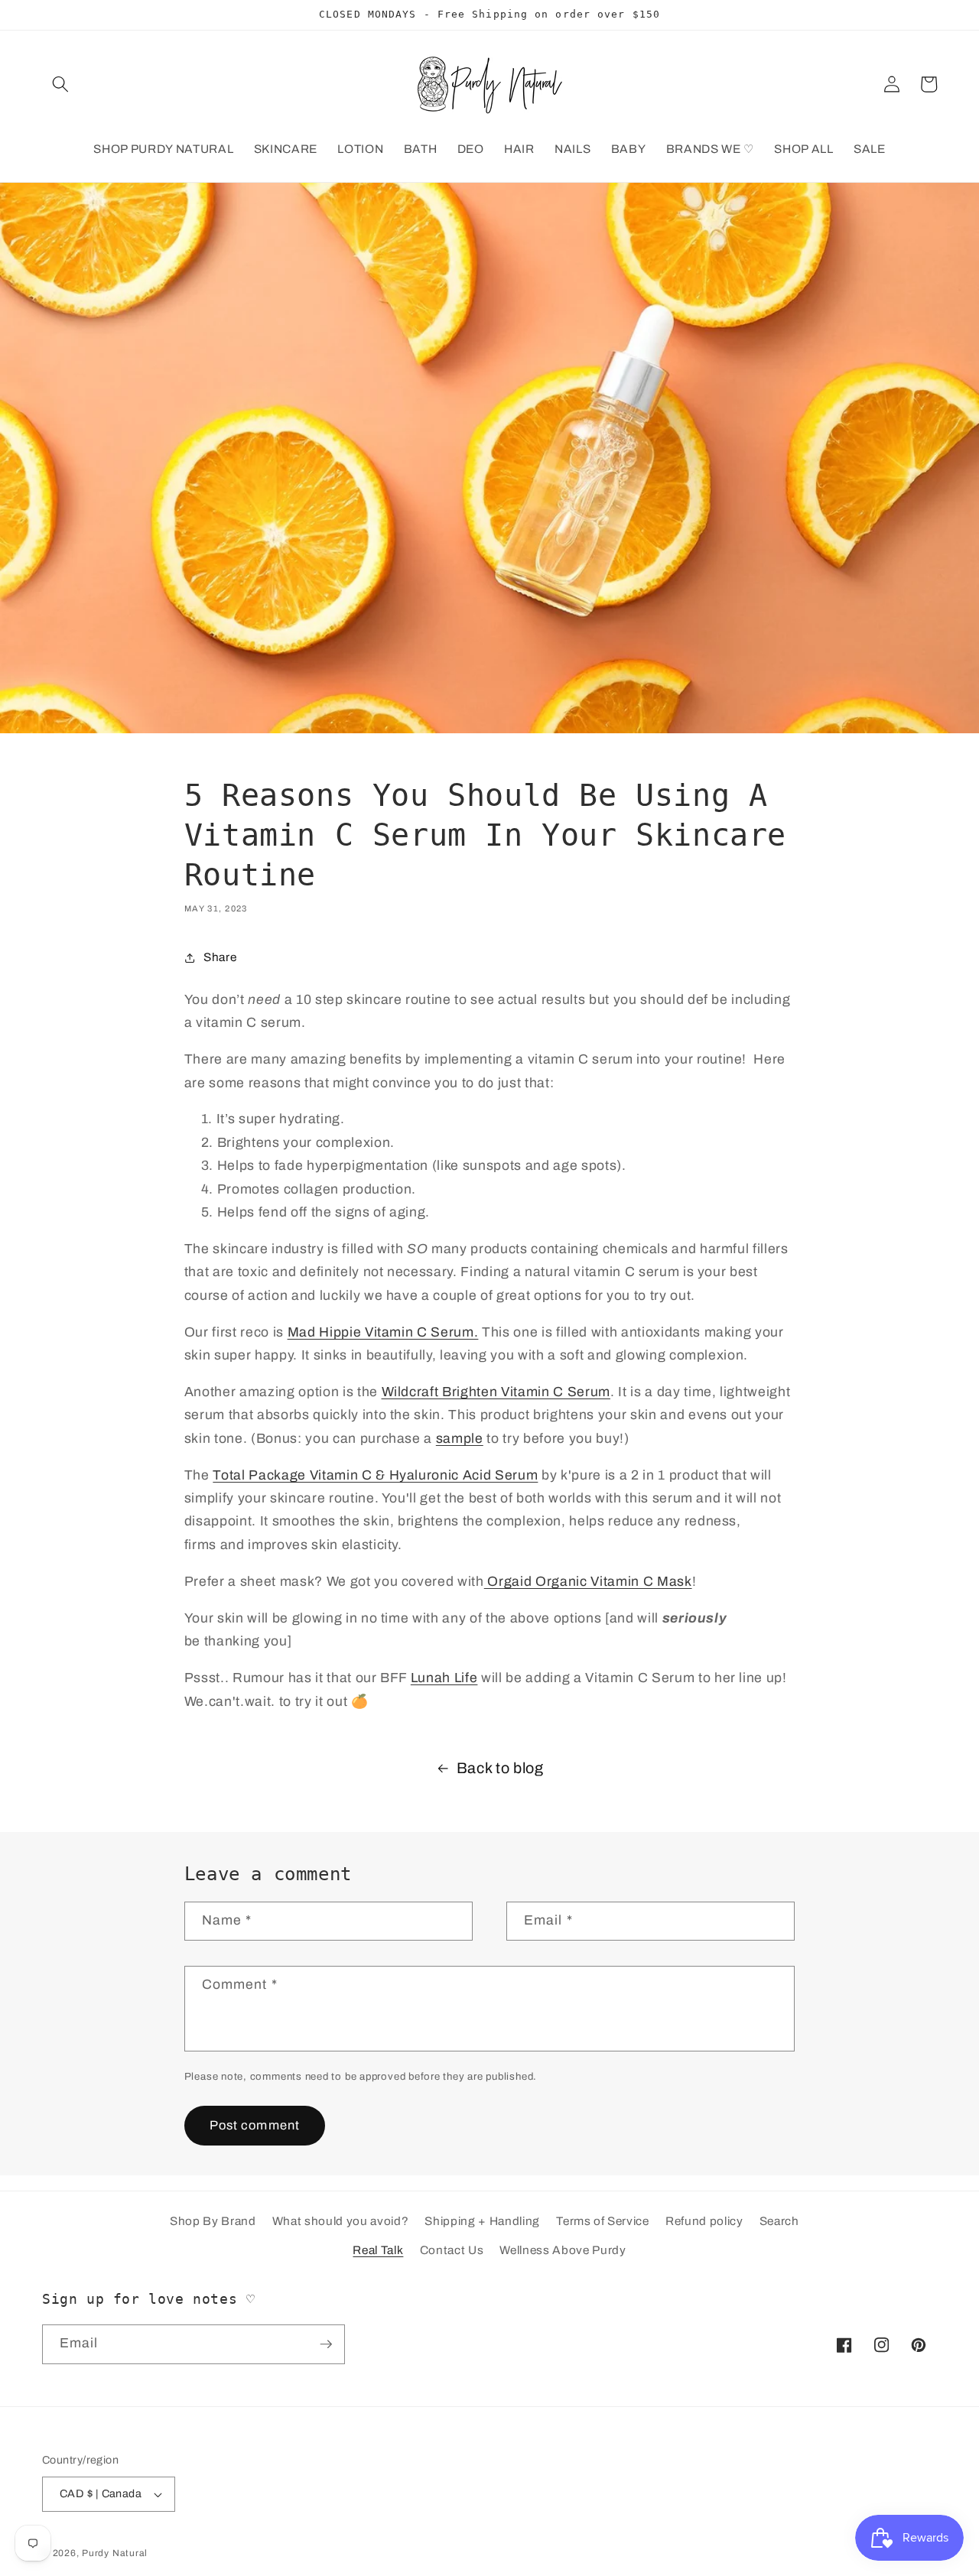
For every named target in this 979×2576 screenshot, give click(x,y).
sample (460, 1439)
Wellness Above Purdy (563, 2250)
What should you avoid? (341, 2221)
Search (779, 2221)
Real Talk (378, 2250)
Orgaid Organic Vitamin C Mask (588, 1582)
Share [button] (220, 957)
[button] (60, 84)
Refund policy (704, 2221)
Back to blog (500, 1768)
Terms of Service (603, 2221)
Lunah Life (444, 1678)
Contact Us (452, 2250)
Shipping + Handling (482, 2221)
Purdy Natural (115, 2553)
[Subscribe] (326, 2344)
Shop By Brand (213, 2221)
